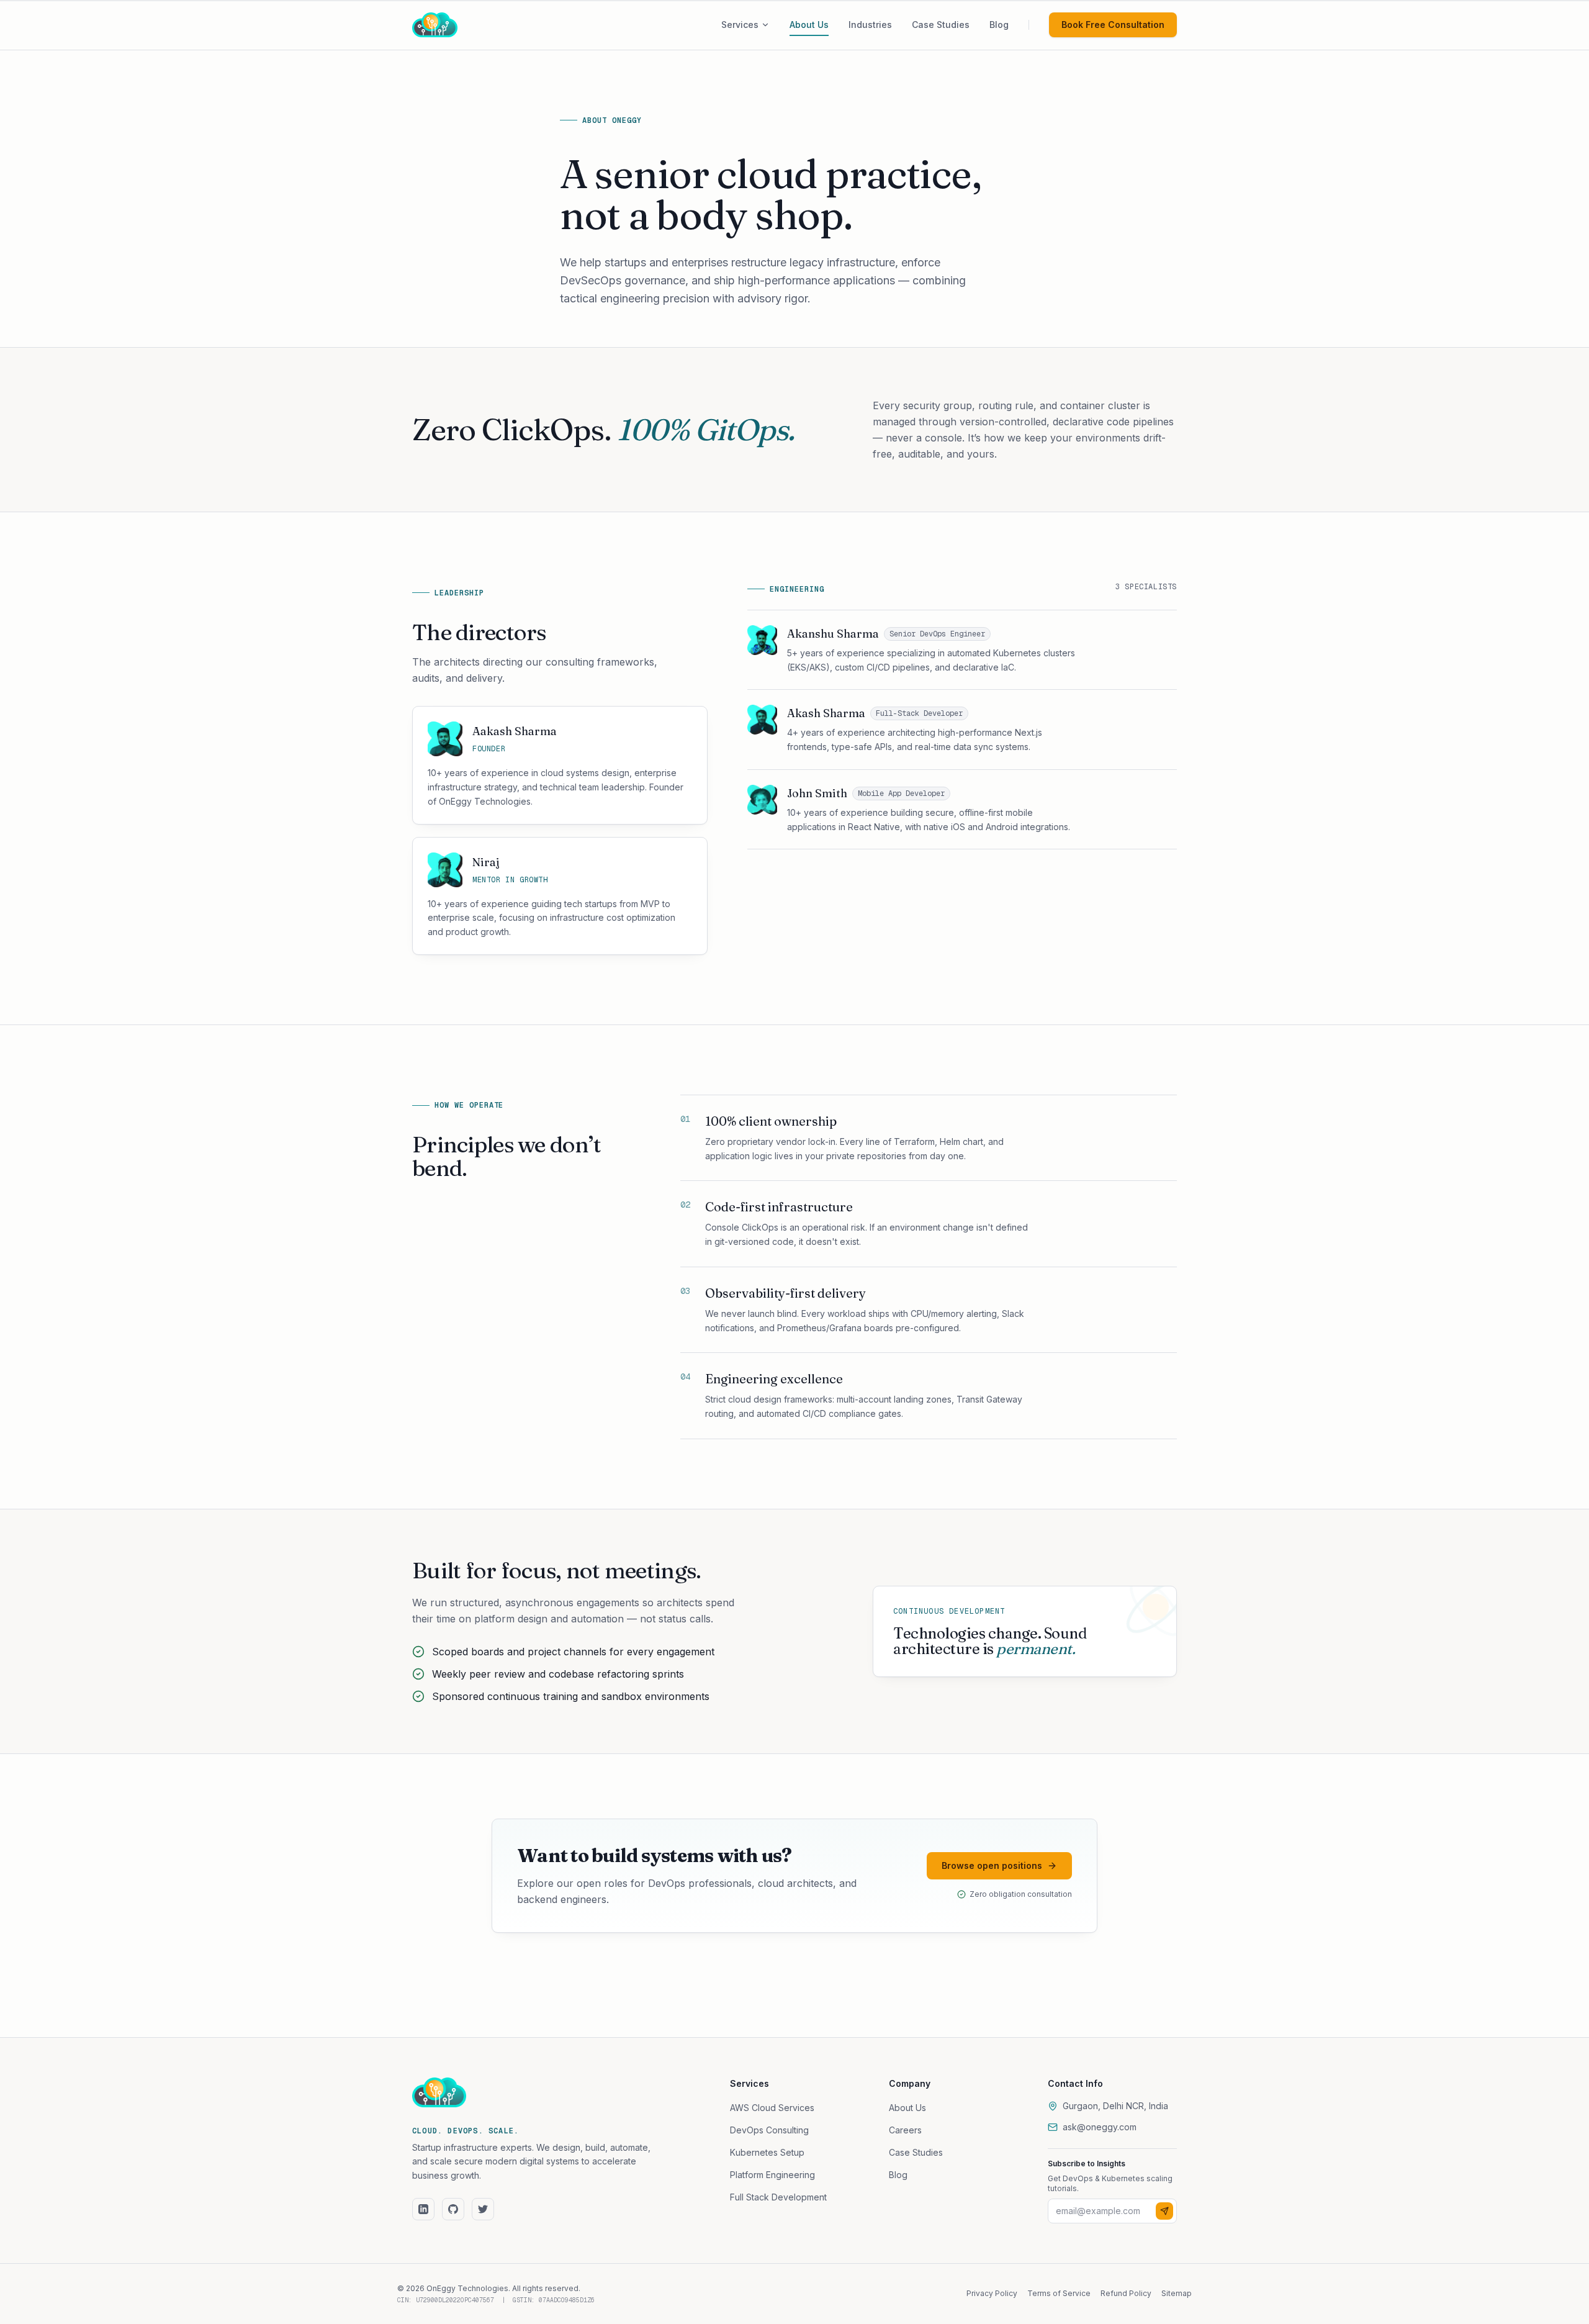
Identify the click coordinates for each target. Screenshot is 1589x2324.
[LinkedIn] (423, 2209)
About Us (907, 2108)
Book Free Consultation (1113, 25)
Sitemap (1177, 2293)
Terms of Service (1059, 2293)
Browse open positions (992, 1865)
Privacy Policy (992, 2293)
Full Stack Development (778, 2197)
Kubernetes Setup (767, 2152)
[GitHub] (453, 2209)
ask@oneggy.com (1100, 2127)
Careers (905, 2130)
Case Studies (916, 2152)
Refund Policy (1126, 2293)
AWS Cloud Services (772, 2108)
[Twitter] (483, 2209)
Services (740, 25)
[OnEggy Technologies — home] (452, 25)
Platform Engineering (772, 2175)
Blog (898, 2175)
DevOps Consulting (769, 2130)
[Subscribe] (1164, 2211)
